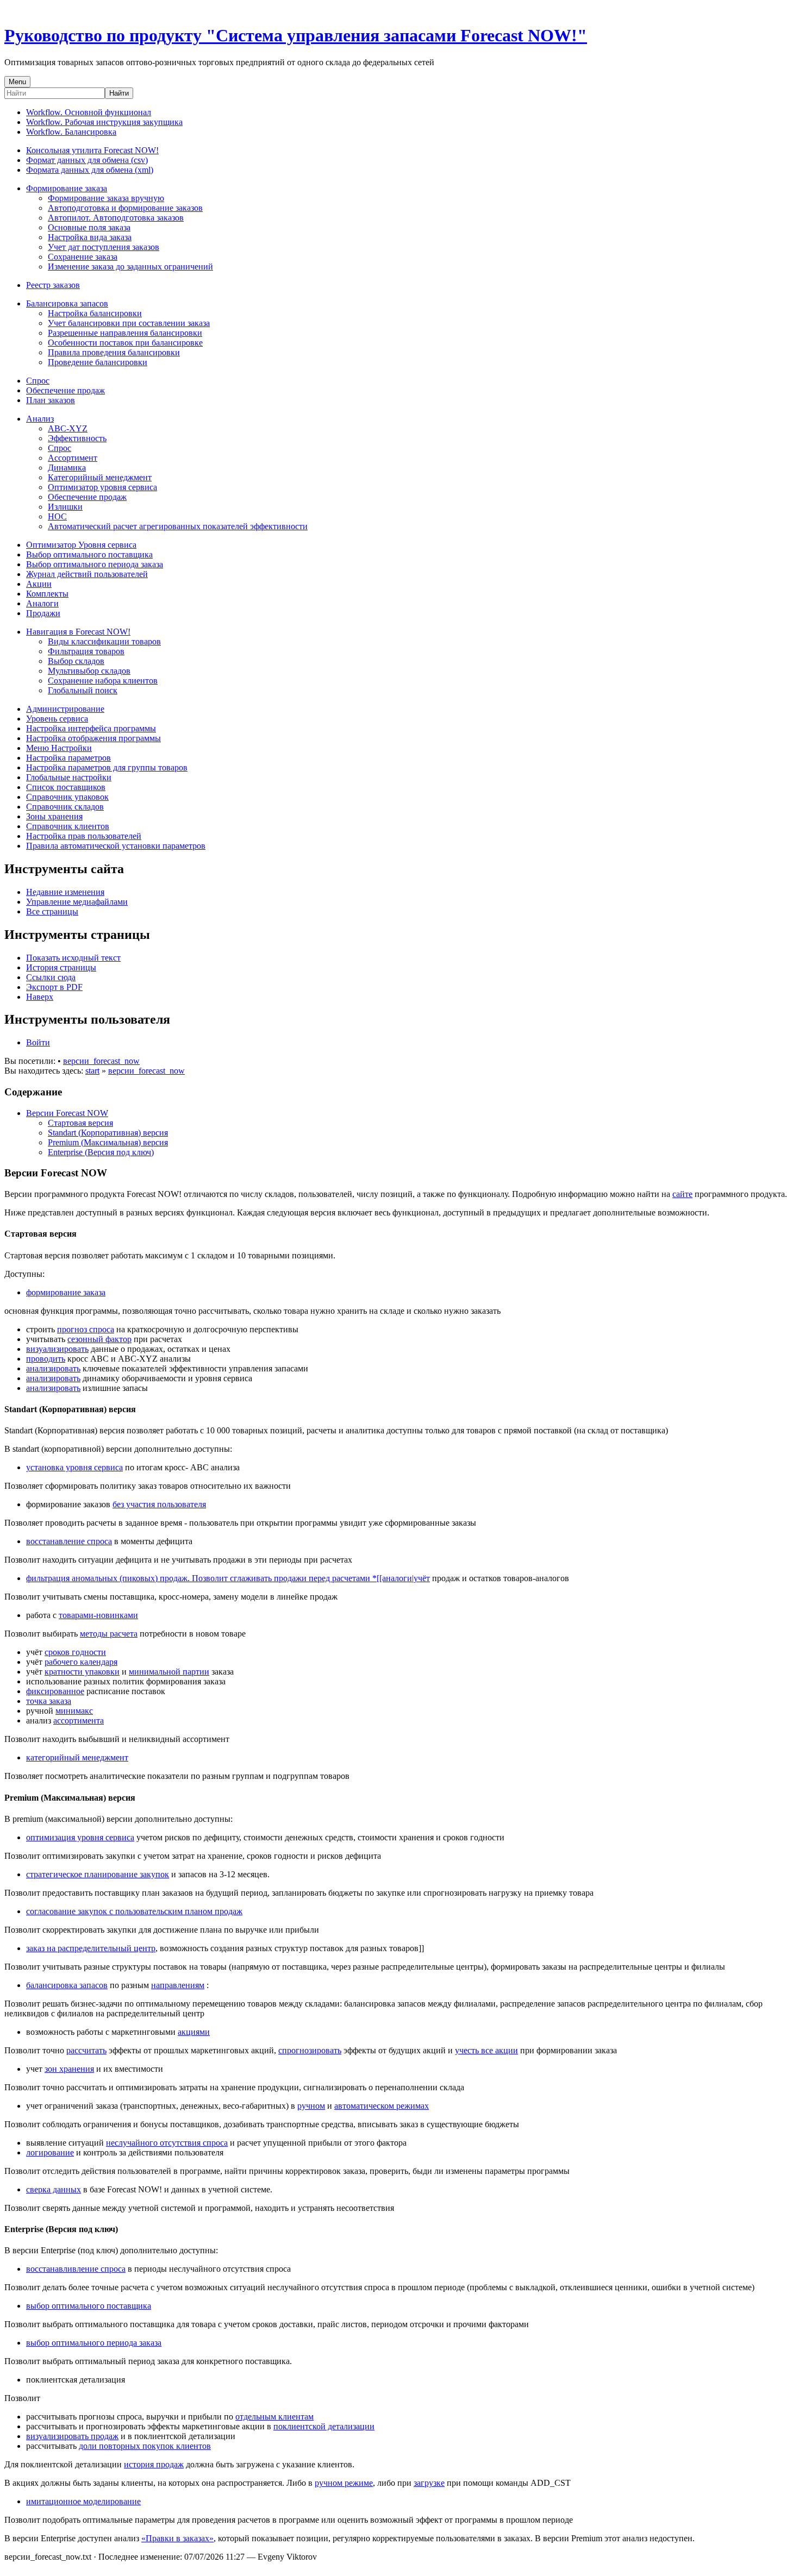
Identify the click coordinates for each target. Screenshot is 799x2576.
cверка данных (54, 2189)
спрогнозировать (310, 2050)
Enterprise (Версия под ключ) (101, 1152)
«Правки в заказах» (177, 2538)
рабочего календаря (81, 1662)
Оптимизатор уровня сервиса (102, 487)
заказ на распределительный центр (91, 1948)
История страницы (61, 967)
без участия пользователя (159, 1504)
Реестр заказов (53, 285)
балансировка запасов (67, 1985)
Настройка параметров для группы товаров (107, 767)
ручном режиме (344, 2483)
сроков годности (75, 1652)
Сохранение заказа (83, 257)
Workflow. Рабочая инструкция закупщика (104, 122)
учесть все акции (486, 2050)
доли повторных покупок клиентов (145, 2446)
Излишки (65, 507)
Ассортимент (73, 458)
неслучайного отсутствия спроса (167, 2143)
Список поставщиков (66, 787)
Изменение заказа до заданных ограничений (130, 267)
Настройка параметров (68, 758)
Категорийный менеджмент (100, 477)
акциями (194, 2032)
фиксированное (55, 1691)
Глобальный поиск (83, 690)
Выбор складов (76, 661)
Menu (17, 82)
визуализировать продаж (72, 2436)
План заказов (51, 400)
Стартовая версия (80, 1123)
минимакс (74, 1711)
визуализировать (57, 1349)
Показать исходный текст (73, 958)
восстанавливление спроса (76, 2269)
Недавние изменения (65, 892)
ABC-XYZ (68, 428)
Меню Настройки (59, 748)
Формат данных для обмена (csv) (87, 160)
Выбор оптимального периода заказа (95, 564)
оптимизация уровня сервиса (80, 1837)
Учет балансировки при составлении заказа (129, 323)
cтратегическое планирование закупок (98, 1874)
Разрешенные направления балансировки (125, 333)
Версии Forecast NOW (67, 1113)
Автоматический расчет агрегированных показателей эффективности (178, 526)
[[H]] (7, 9)
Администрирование (65, 709)
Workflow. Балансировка (71, 132)
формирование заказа (66, 1292)
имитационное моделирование (83, 2501)
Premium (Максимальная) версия (108, 1142)
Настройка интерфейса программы (91, 728)
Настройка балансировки (95, 313)
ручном (311, 2106)
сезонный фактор (99, 1339)
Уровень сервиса (57, 719)
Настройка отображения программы (93, 738)
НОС (57, 516)
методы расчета (109, 1634)
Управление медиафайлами (77, 902)
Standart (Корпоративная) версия (108, 1133)
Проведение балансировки (98, 362)
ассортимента (79, 1721)
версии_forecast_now (101, 1061)
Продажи (43, 613)
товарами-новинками (98, 1615)
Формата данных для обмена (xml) (90, 170)
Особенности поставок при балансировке (125, 343)
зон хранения (69, 2069)
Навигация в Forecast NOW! (78, 632)
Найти (119, 93)
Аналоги (42, 603)
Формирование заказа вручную (106, 198)
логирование (50, 2152)
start (92, 1071)
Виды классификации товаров (104, 641)
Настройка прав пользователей (84, 836)
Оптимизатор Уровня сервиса (81, 545)
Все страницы (52, 911)
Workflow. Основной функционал (89, 112)
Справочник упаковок (67, 797)
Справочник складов (65, 807)
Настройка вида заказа (90, 237)
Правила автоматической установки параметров (116, 846)
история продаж (154, 2464)
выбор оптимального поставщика (89, 2306)
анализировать (53, 1368)
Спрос (38, 381)
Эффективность (77, 438)
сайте (682, 1194)
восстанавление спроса (69, 1541)
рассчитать (86, 2050)
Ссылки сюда (51, 977)
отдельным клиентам (274, 2417)
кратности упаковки (82, 1672)
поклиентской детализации (324, 2426)
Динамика (67, 468)
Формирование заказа (67, 188)
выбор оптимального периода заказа (94, 2343)
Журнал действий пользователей (87, 574)
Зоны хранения (54, 816)
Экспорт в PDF (54, 987)
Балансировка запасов (67, 303)
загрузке (429, 2483)
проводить (46, 1359)
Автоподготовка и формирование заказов (125, 208)
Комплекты (47, 594)
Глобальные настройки (69, 777)
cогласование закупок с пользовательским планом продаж (134, 1911)
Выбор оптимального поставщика (89, 554)
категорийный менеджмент (77, 1757)
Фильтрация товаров (86, 651)
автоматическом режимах (382, 2106)
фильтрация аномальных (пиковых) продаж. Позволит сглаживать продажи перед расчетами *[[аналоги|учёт (228, 1578)
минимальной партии (169, 1672)
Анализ (40, 419)
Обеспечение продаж (65, 390)
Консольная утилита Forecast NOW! (92, 150)
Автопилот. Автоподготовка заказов (116, 218)
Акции (39, 584)
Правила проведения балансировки (114, 352)
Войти (38, 1042)
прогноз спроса (86, 1329)
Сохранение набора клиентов (103, 681)
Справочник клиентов (68, 826)
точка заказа (49, 1701)
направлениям (178, 1985)
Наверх (40, 997)
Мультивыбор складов (89, 671)
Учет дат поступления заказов (104, 247)
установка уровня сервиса (74, 1467)
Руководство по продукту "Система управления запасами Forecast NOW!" (296, 35)
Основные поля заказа (89, 227)
